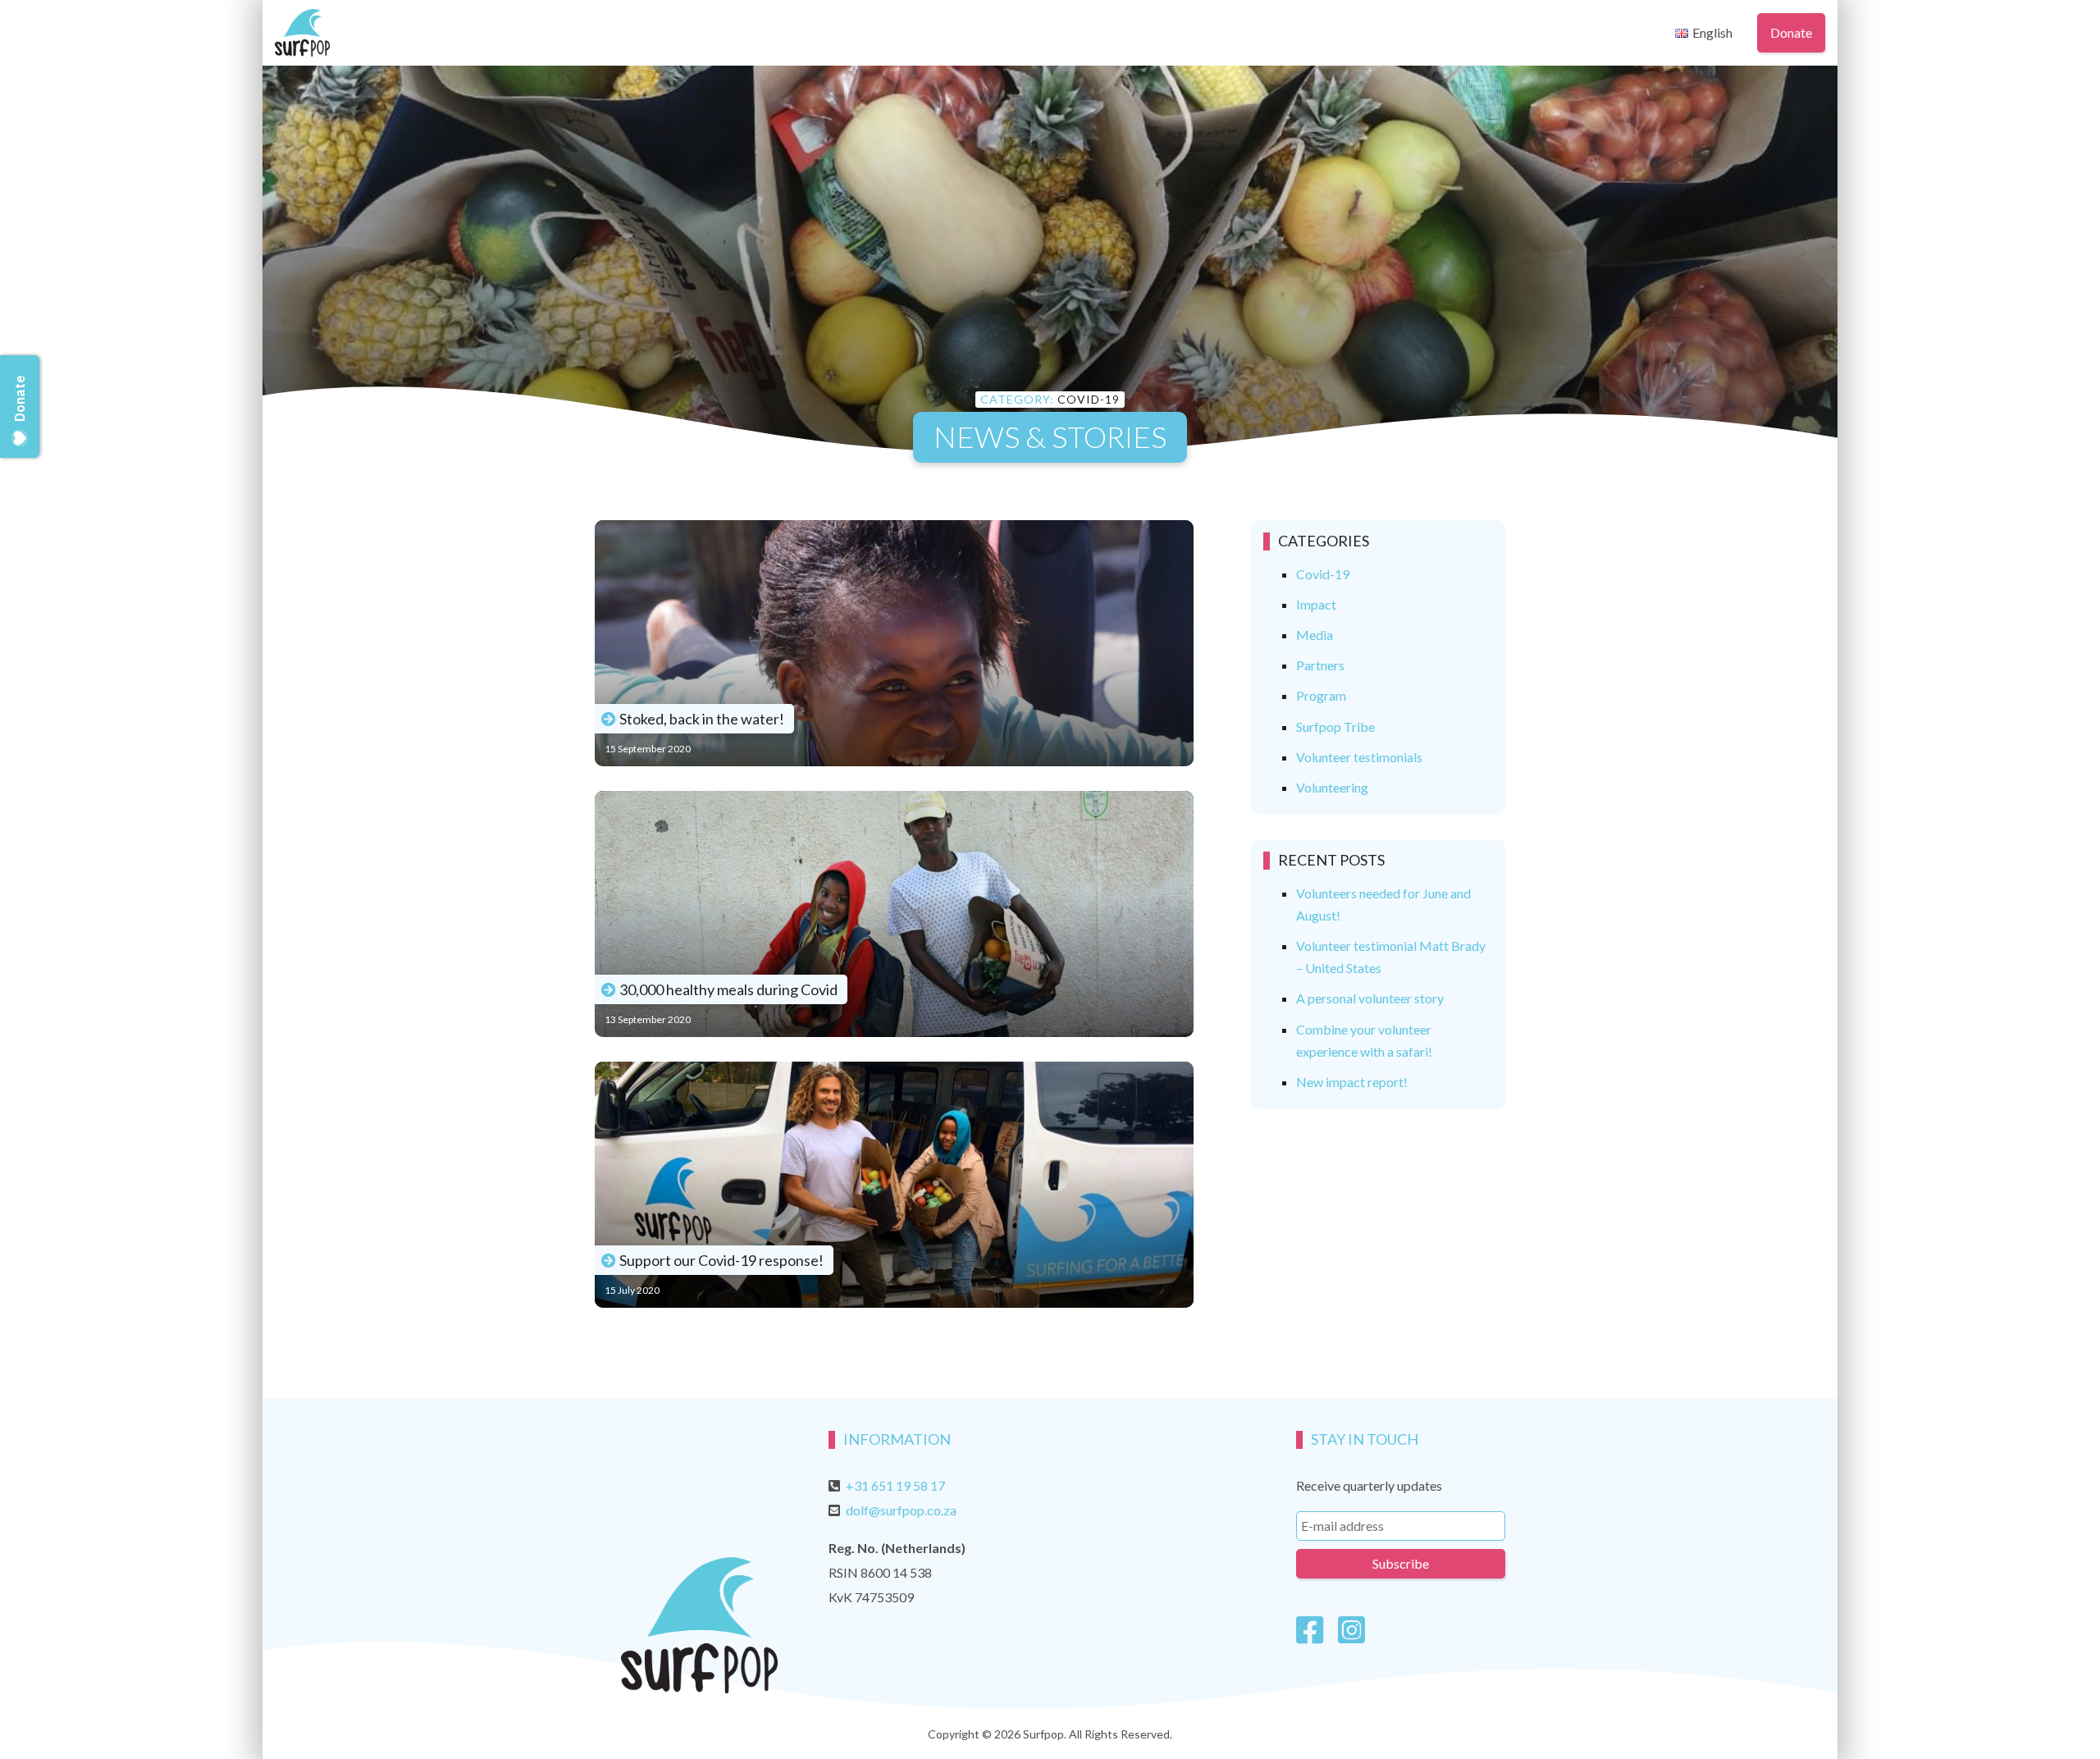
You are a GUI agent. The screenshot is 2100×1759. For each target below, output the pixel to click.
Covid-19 (1323, 574)
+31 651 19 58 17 (895, 1485)
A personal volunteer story (1370, 998)
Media (1315, 635)
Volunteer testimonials (1359, 757)
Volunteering (1332, 787)
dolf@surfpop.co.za (901, 1510)
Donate (1791, 32)
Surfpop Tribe (1335, 726)
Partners (1320, 665)
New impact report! (1352, 1082)
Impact (1316, 604)
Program (1321, 695)
